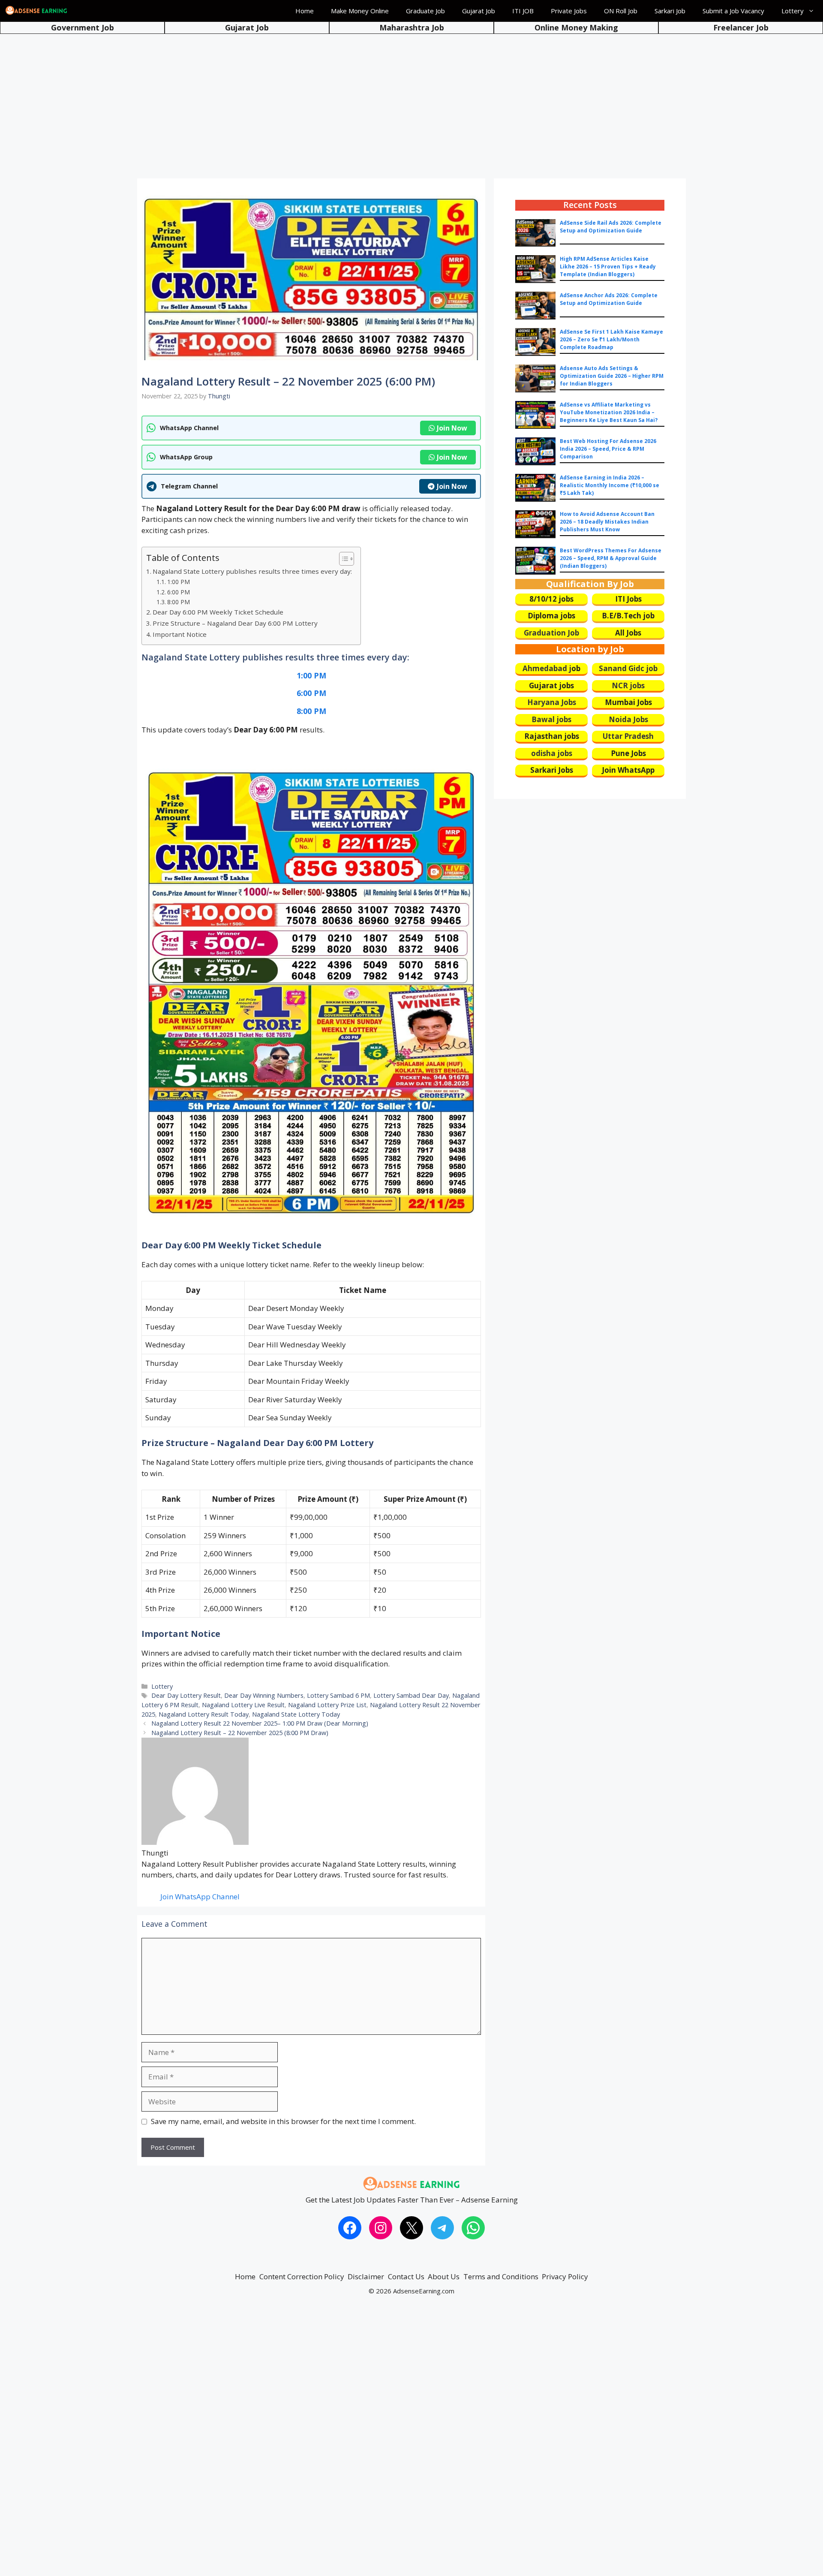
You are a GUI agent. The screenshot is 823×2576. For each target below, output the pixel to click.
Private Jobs (569, 11)
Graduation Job (551, 633)
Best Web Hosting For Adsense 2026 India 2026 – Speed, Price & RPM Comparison (608, 449)
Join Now (452, 428)
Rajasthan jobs (552, 736)
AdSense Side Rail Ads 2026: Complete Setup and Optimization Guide (611, 227)
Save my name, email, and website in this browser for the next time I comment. (283, 2121)
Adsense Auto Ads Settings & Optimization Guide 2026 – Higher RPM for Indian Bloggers (612, 376)
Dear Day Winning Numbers (264, 1695)
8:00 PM (179, 602)
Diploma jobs (551, 616)
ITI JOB (523, 11)
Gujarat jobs (551, 685)
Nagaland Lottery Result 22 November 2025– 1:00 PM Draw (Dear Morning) (260, 1723)
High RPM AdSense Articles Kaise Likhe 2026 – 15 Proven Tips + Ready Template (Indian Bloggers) (608, 267)
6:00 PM (179, 592)
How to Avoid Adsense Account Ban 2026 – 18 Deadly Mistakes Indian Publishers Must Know (607, 522)
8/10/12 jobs (551, 599)
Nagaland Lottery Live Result (243, 1705)
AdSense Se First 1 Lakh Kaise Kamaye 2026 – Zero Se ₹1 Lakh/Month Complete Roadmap (611, 339)
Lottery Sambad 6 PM (338, 1695)
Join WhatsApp (628, 770)
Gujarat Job (479, 11)
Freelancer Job (741, 27)
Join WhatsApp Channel (200, 1897)
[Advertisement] (411, 99)
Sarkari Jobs (552, 770)
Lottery (793, 11)
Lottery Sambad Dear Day (411, 1695)
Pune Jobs (628, 753)
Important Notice (180, 634)
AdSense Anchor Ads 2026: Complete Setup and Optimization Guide (609, 299)
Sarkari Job (670, 11)
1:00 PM (179, 582)
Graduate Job (425, 11)
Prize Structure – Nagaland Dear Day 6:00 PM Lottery (235, 623)
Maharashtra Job (412, 27)
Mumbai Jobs (628, 702)
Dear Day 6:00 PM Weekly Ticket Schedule (218, 612)
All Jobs (628, 633)
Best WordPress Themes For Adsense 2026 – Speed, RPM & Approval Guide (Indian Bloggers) (611, 558)
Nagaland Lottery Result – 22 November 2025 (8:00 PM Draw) (240, 1733)
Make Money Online (360, 11)
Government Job (83, 27)
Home (305, 11)
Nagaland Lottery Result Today (204, 1714)
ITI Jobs (628, 599)
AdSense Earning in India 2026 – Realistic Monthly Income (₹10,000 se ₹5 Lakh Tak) (610, 485)
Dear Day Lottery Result (186, 1695)
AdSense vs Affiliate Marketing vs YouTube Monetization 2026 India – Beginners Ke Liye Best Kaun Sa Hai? (609, 412)
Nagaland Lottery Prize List (327, 1705)
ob (576, 668)
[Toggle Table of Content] (342, 559)
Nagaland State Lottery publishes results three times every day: (252, 571)
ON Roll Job (621, 11)
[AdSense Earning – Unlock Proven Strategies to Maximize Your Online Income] (36, 11)
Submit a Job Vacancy (733, 11)
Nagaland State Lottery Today (296, 1714)
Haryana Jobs (552, 702)
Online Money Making (576, 27)
